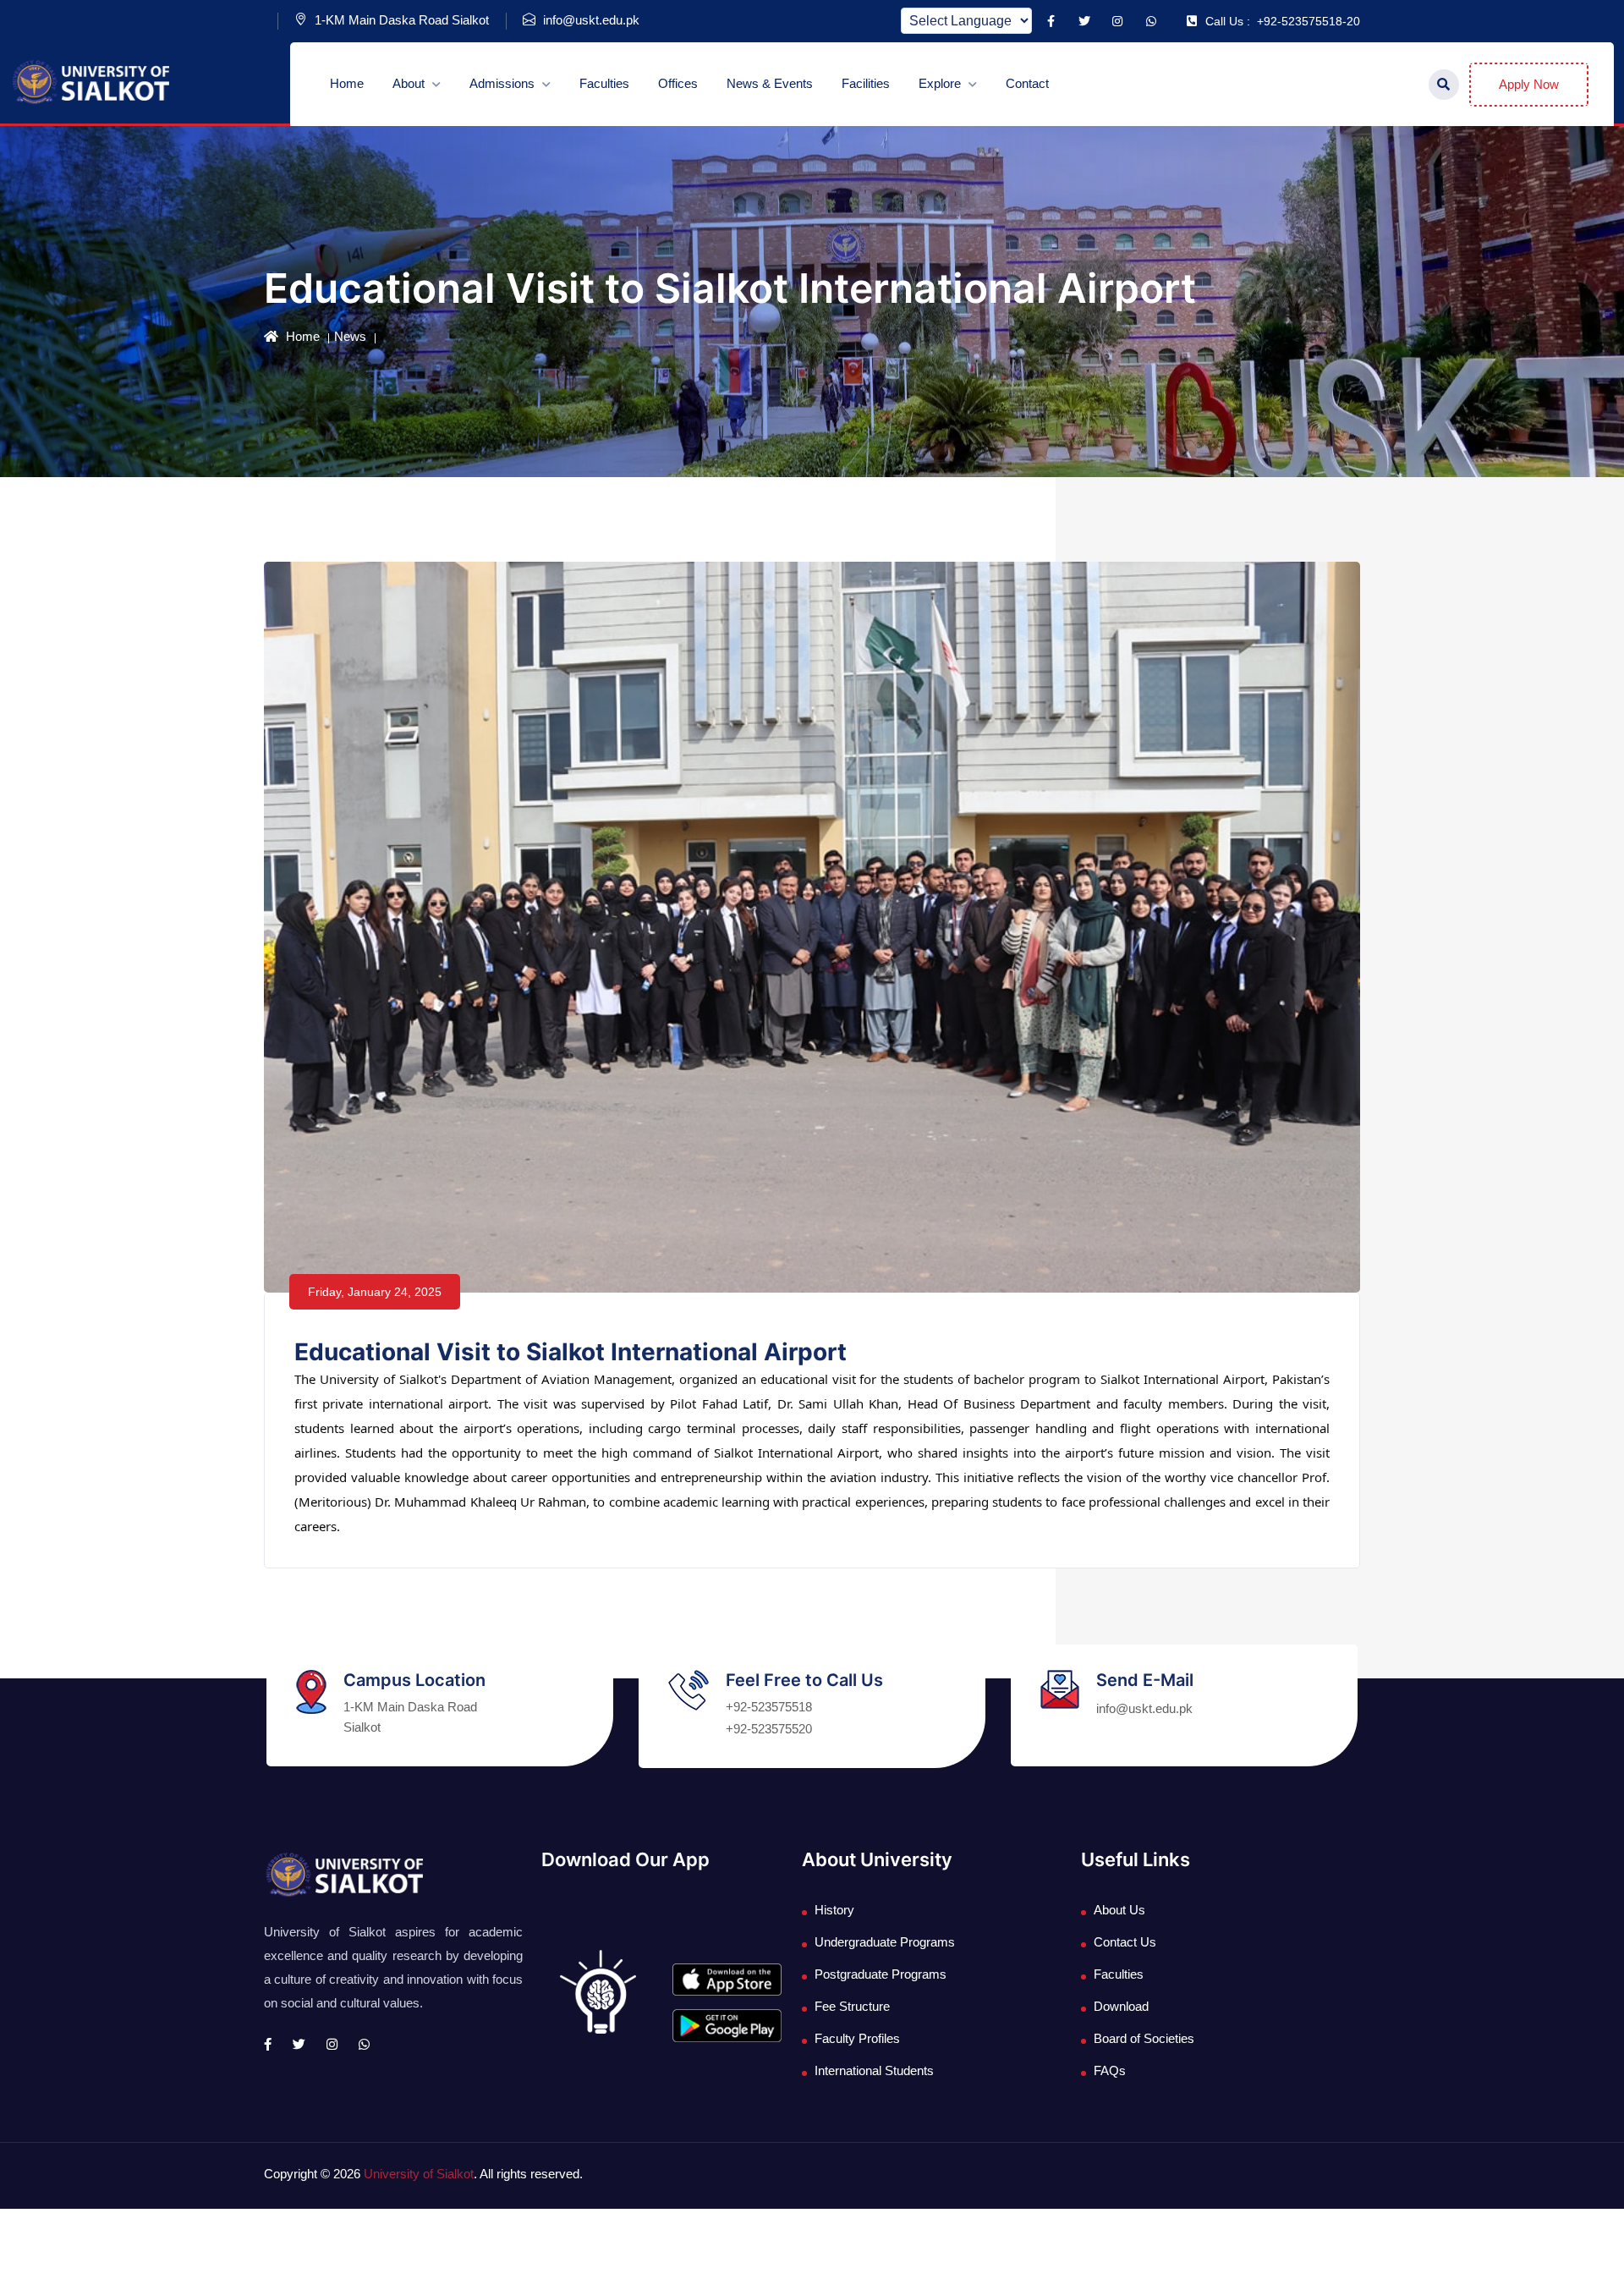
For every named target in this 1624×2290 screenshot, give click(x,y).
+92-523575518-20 (1283, 21)
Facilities (866, 83)
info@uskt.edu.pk (590, 20)
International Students (874, 2070)
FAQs (1110, 2070)
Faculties (604, 83)
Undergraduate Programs (885, 1942)
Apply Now (1529, 84)
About (410, 83)
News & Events (770, 83)
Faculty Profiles (857, 2038)
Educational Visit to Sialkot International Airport (571, 1352)
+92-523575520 (769, 1729)
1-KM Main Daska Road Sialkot (400, 20)
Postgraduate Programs (881, 1974)
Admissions (504, 83)
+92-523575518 (769, 1707)
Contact (1027, 83)
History (834, 1910)
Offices (678, 83)
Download (1121, 2006)
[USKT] (90, 82)
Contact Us (1125, 1942)
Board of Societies (1144, 2038)
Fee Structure (852, 2006)
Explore (941, 83)
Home (347, 83)
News (350, 336)
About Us (1119, 1910)
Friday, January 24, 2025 (375, 1292)
